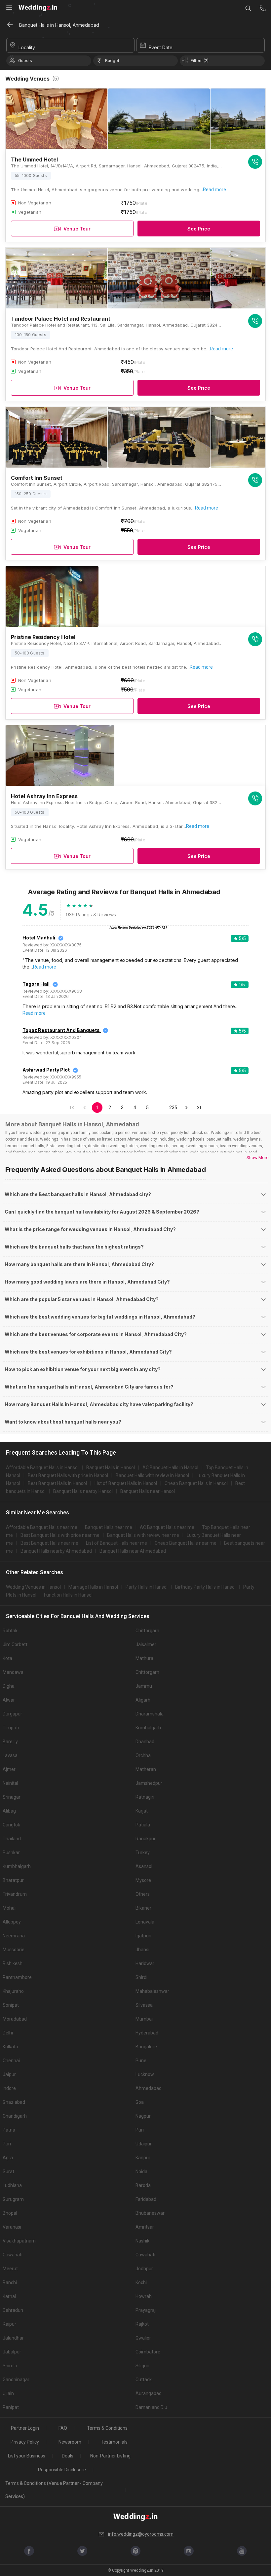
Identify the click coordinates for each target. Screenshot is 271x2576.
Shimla (10, 2366)
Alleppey (12, 1922)
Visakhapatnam (19, 2241)
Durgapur (12, 1714)
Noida (141, 2171)
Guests (25, 61)
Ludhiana (12, 2185)
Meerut (10, 2269)
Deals (68, 2456)
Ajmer (9, 1769)
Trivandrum (15, 1894)
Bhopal (10, 2213)
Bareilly (10, 1742)
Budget (112, 61)
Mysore (143, 1880)
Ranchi (10, 2282)
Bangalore (146, 2047)
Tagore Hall (36, 984)
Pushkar (11, 1853)
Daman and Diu (151, 2407)
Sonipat (11, 2005)
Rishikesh (13, 1963)
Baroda (143, 2185)
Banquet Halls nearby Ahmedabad (56, 1551)
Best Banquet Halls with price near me (60, 1535)
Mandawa (13, 1672)
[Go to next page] (186, 1108)
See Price (199, 229)
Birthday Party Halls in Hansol (205, 1587)
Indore (9, 2088)
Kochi (141, 2282)
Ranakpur (146, 1839)
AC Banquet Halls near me (167, 1527)
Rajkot (142, 2324)
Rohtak (10, 1631)
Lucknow (145, 2074)
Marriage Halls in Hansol (93, 1587)
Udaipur (144, 2144)
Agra (8, 2158)
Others (143, 1894)
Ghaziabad (14, 2102)
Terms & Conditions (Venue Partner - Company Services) (54, 2490)
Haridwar (145, 1963)
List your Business (27, 2456)
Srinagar (12, 1797)
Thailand (12, 1839)
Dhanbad (145, 1742)
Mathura (144, 1658)
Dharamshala (150, 1714)
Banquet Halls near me (109, 1527)
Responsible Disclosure (62, 2470)
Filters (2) (200, 61)
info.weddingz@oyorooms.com (141, 2534)
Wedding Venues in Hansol (33, 1587)
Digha (9, 1686)
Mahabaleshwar (152, 1991)
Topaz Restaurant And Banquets (61, 1030)
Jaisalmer (146, 1644)
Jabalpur (12, 2352)
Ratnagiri (145, 1797)
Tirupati (11, 1728)
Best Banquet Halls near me (49, 1543)
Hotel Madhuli (39, 938)
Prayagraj (146, 2310)
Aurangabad (149, 2393)
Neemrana (14, 1936)
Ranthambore (17, 1977)
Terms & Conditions (107, 2428)
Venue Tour (77, 229)
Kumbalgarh (148, 1728)
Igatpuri (143, 1936)
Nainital (10, 1783)
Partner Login (25, 2428)
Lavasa (10, 1755)
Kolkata (10, 2047)
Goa (140, 2102)
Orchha (143, 1755)
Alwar (9, 1700)
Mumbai (144, 2019)
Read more (214, 190)
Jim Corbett (15, 1644)
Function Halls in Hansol (68, 1595)
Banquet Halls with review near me (143, 1535)
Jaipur (9, 2074)
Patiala (143, 1825)
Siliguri (142, 2366)
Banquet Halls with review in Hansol (152, 1475)
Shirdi (141, 1977)
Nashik (142, 2241)
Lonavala (145, 1922)
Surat (8, 2171)
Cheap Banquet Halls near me (186, 1543)
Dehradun (13, 2310)
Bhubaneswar (150, 2213)
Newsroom (70, 2442)
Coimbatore (148, 2352)
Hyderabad (147, 2033)
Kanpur (143, 2158)
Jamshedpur (149, 1783)
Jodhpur (144, 2269)
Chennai (11, 2061)
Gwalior (143, 2338)
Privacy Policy (25, 2442)
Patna (9, 2130)
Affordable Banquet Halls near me (42, 1527)
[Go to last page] (199, 1108)
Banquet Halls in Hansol (111, 1467)
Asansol (144, 1866)
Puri (140, 2130)
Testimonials (114, 2442)
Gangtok (11, 1825)
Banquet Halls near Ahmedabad (133, 1551)
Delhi (8, 2033)
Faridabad (146, 2199)
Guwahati (13, 2255)
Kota (7, 1658)
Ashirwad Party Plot (46, 1070)
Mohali (10, 1908)
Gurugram (13, 2199)
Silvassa (144, 2005)
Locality (27, 47)
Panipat (11, 2407)
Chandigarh (15, 2116)
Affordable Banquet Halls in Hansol (42, 1467)
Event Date (161, 47)
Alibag (9, 1811)
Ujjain (8, 2393)
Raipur (9, 2324)
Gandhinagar (16, 2380)
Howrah (144, 2296)
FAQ (63, 2428)
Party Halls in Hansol (147, 1587)
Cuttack (144, 2380)
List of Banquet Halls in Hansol (126, 1483)
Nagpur (143, 2116)
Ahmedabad (149, 2088)
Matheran (146, 1769)
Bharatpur (13, 1880)
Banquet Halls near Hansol (148, 1491)
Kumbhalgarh (17, 1866)
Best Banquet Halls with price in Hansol (68, 1475)
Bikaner (143, 1908)
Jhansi (142, 1950)
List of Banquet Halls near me (116, 1543)
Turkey (143, 1853)
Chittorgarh (147, 1631)
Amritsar (145, 2227)
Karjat (142, 1811)
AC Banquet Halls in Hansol (170, 1467)
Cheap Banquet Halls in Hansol (196, 1483)
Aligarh (143, 1700)
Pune (141, 2061)
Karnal (9, 2296)
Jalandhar (13, 2338)
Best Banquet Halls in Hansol (57, 1483)
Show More (257, 1158)
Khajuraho (13, 1991)
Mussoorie (14, 1950)
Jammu (144, 1686)
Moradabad (15, 2019)
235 (173, 1108)
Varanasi (12, 2227)
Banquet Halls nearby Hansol (83, 1491)
